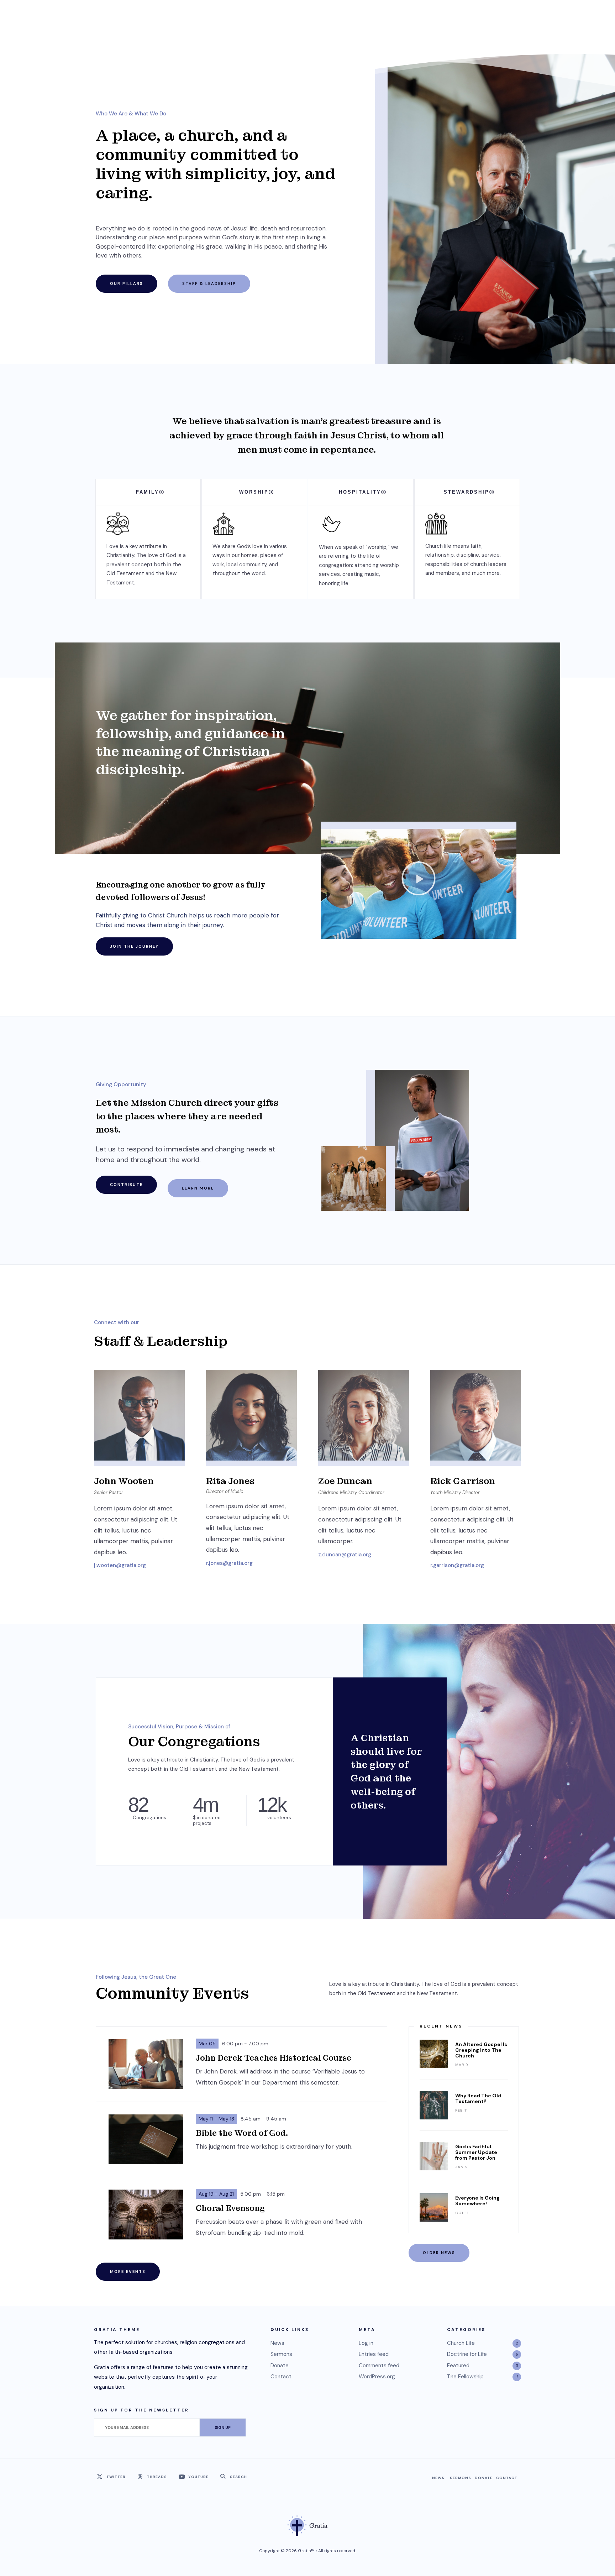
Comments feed (379, 2366)
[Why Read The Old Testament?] (434, 2105)
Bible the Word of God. (242, 2133)
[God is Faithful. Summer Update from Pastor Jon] (434, 2156)
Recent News (441, 2026)
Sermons (281, 2354)
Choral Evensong (230, 2208)
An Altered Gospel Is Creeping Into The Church (481, 2050)
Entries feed (374, 2354)
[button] (419, 880)
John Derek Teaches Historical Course (274, 2058)
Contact (281, 2377)
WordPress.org (377, 2377)
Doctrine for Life (467, 2354)
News (277, 2343)
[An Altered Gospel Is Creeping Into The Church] (434, 2054)
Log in (366, 2343)
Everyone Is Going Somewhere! (477, 2201)
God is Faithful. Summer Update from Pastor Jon (476, 2152)
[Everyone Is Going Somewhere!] (434, 2207)
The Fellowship (465, 2377)
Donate (280, 2366)
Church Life (461, 2343)
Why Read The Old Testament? (478, 2098)
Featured (458, 2366)
